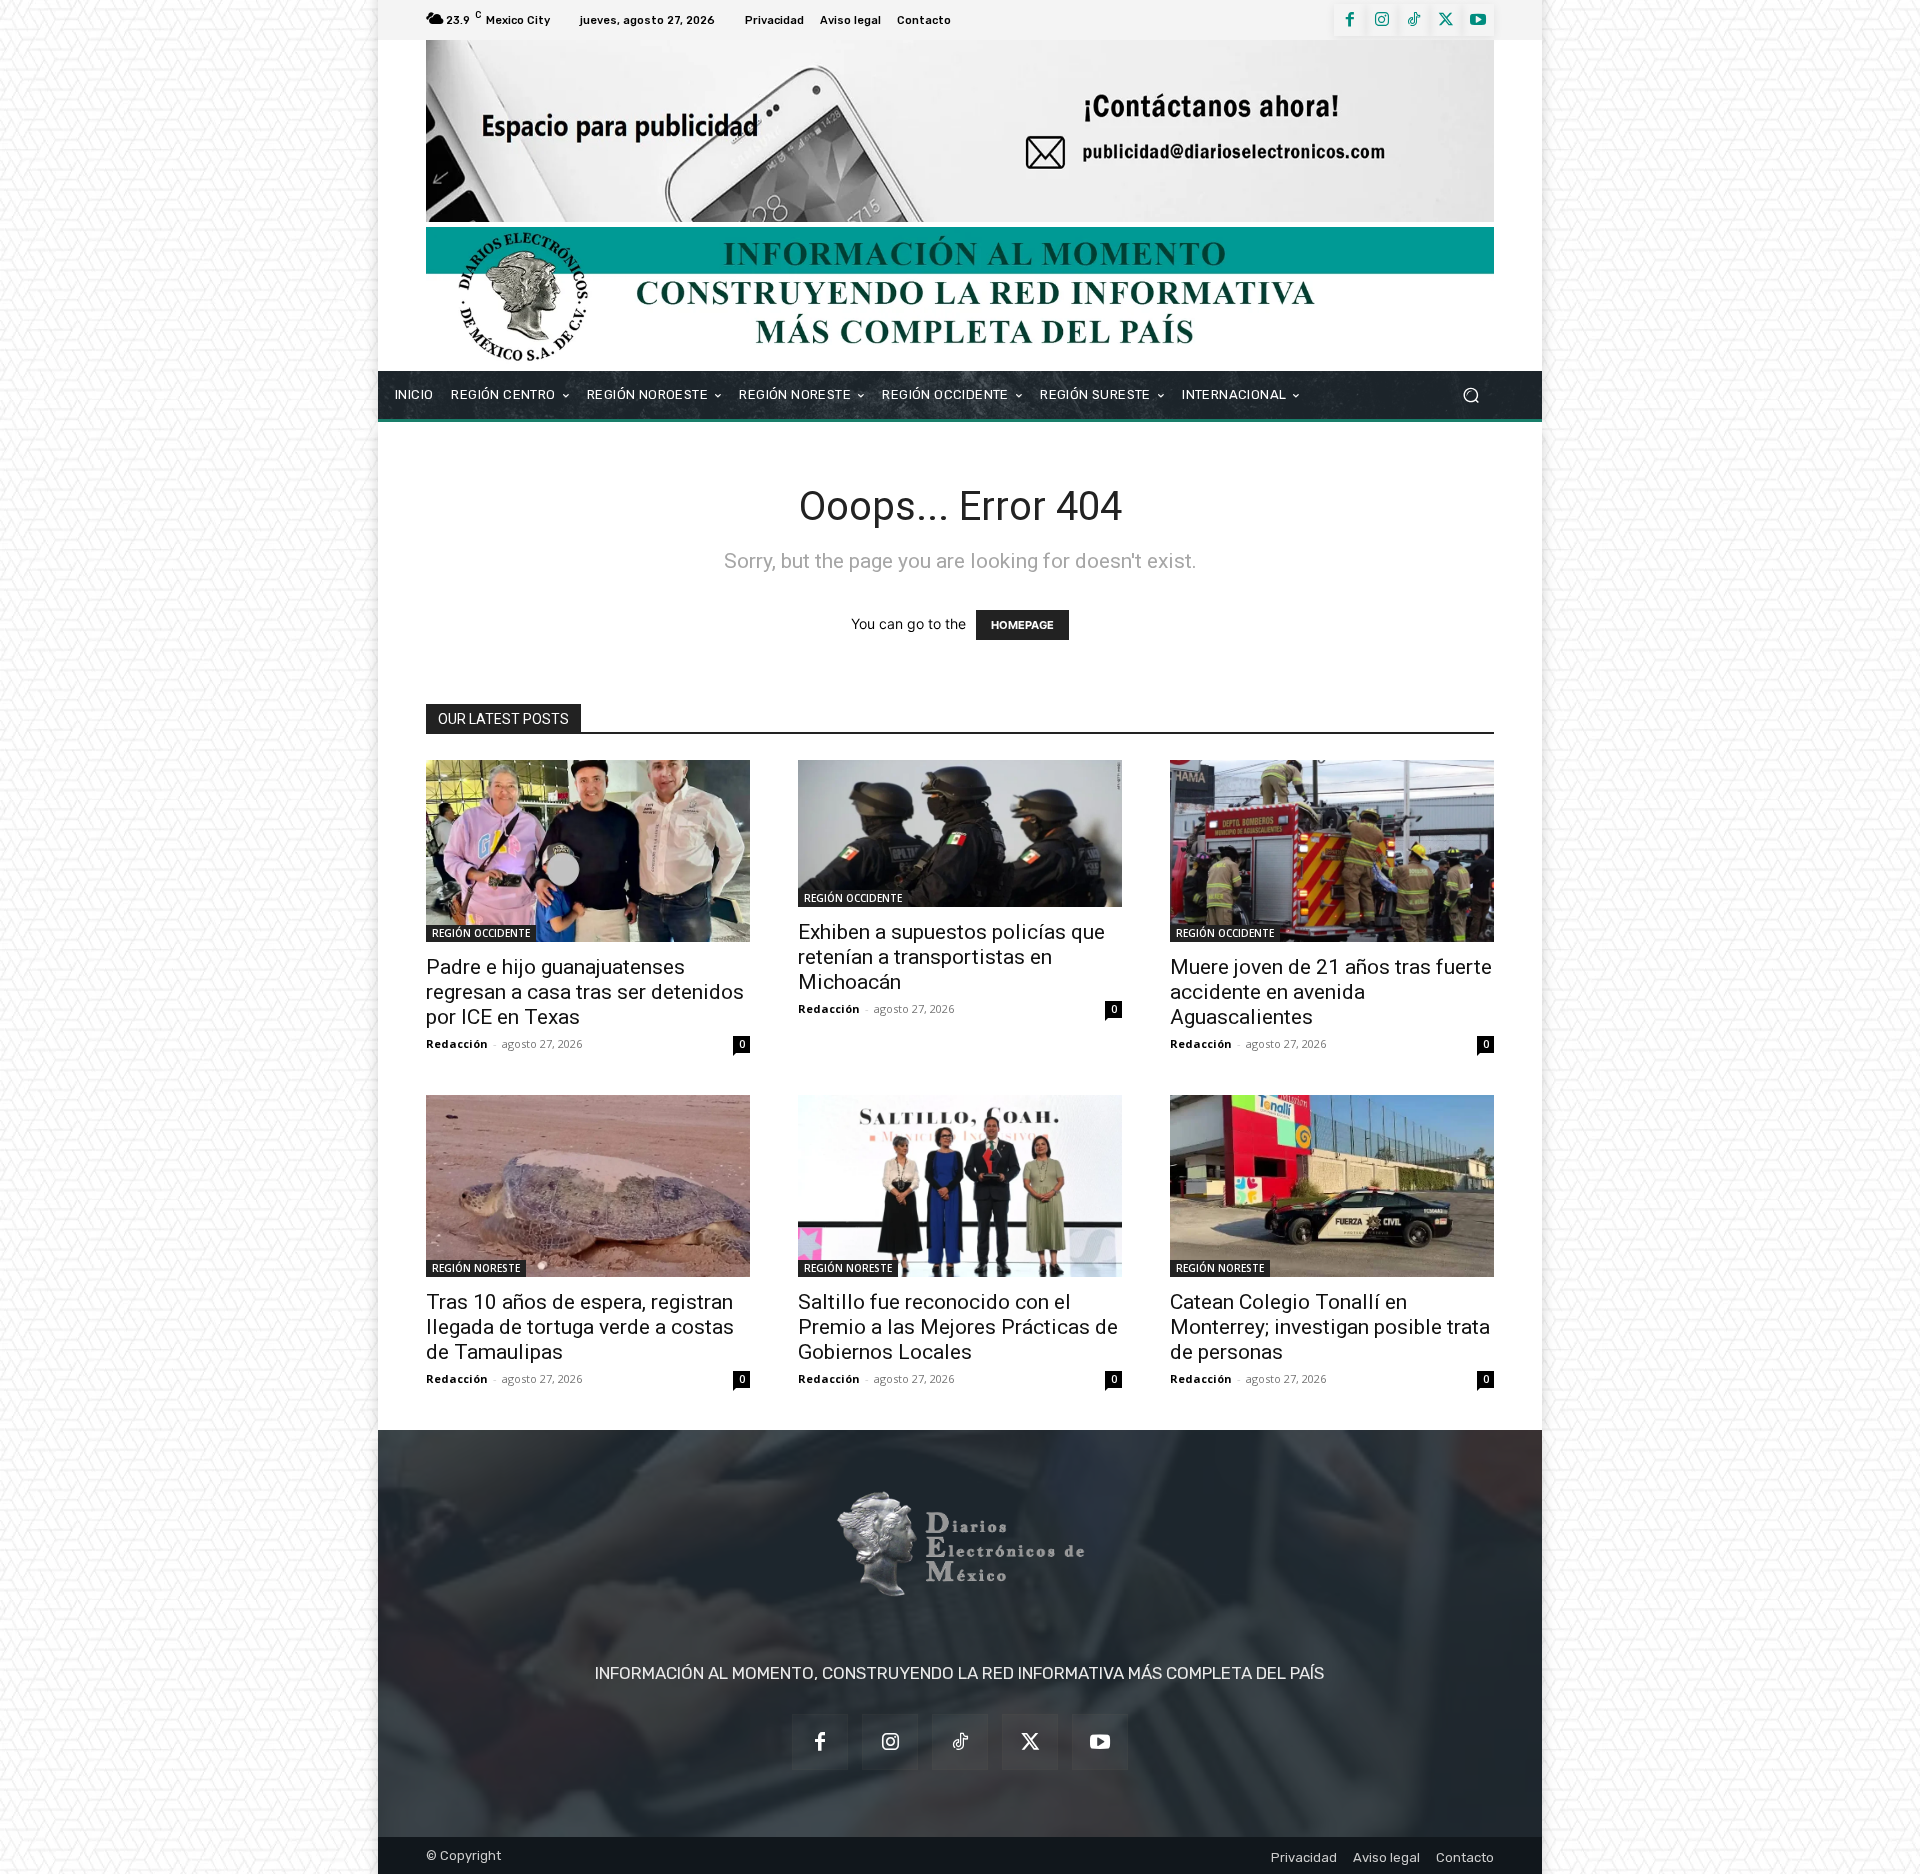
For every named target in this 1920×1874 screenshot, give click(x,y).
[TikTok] (1414, 20)
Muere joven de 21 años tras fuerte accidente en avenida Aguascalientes (1331, 992)
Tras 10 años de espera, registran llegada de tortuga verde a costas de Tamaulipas (580, 1327)
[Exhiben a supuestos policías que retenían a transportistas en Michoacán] (960, 833)
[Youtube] (1478, 20)
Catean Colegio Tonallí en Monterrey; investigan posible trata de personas (1330, 1327)
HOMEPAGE (1022, 625)
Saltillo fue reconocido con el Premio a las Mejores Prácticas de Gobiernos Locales (958, 1327)
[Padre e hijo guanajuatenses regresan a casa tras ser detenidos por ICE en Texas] (588, 851)
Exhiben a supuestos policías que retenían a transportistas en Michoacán (951, 957)
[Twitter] (1446, 20)
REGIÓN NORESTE (476, 1268)
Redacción (457, 1043)
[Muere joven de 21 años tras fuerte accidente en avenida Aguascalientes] (1332, 851)
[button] (1470, 394)
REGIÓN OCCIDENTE (481, 933)
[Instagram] (1382, 20)
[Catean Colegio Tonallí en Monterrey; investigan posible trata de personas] (1332, 1186)
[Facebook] (1350, 20)
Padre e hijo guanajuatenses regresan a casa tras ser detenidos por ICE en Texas (585, 992)
